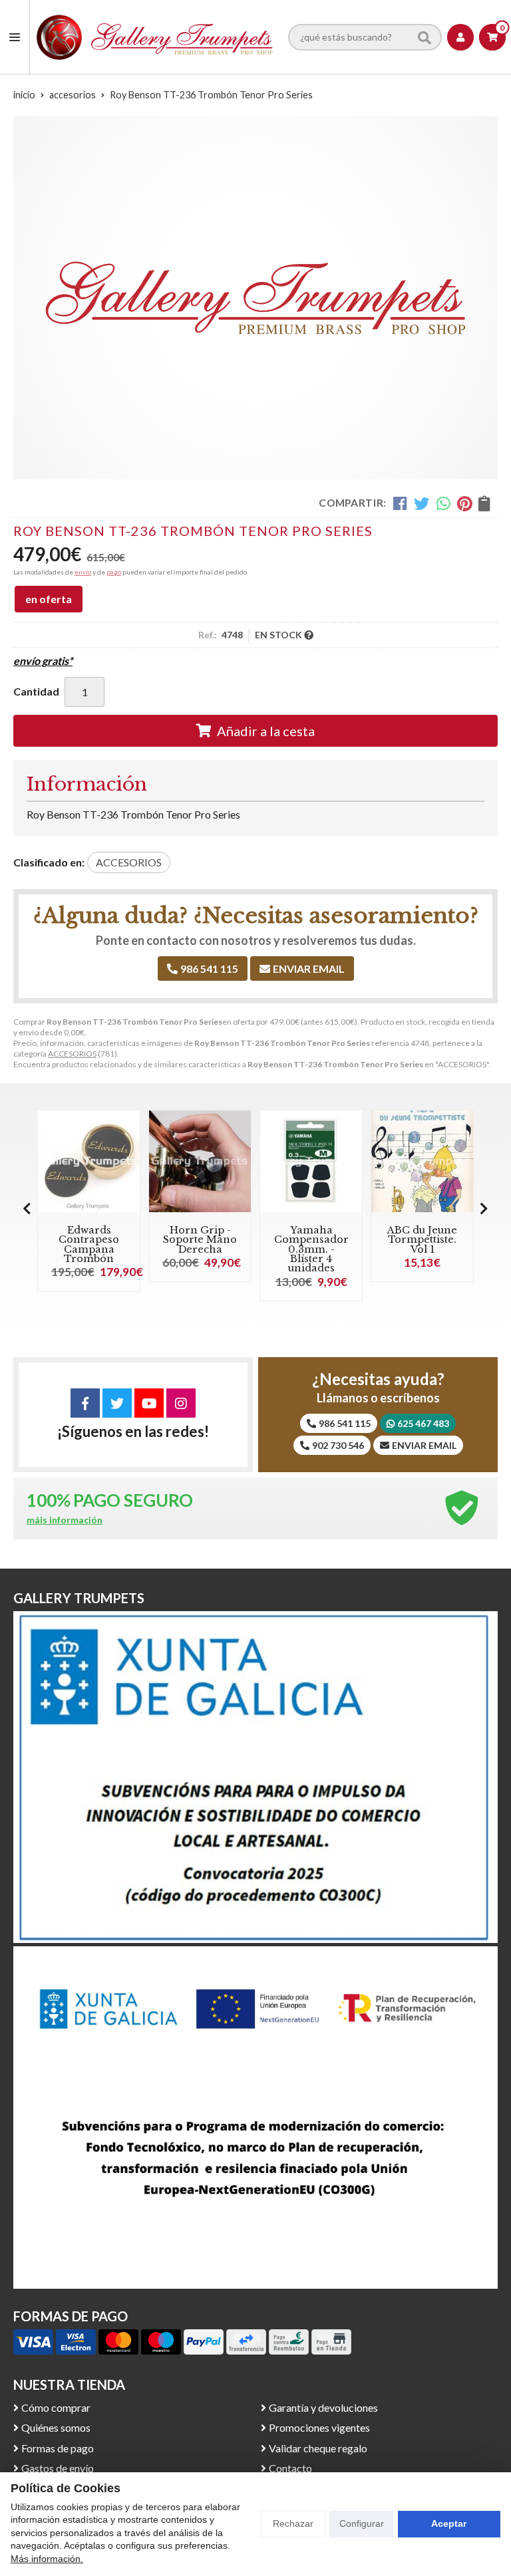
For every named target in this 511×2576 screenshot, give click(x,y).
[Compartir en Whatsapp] (443, 503)
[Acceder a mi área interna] (460, 37)
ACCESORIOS (72, 1054)
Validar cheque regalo (318, 2448)
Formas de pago (58, 2448)
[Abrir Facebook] (85, 1403)
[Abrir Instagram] (181, 1403)
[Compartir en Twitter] (422, 503)
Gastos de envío (58, 2468)
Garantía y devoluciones (323, 2407)
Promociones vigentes (319, 2427)
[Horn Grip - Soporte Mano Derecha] (200, 1161)
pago (114, 572)
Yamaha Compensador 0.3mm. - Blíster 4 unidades (311, 1249)
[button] (484, 1208)
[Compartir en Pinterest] (464, 503)
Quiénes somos (56, 2427)
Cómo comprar (56, 2407)
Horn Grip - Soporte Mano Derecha (200, 1240)
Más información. (47, 2559)
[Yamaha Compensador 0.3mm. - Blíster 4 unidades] (311, 1161)
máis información (65, 1520)
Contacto (290, 2468)
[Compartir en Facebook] (400, 503)
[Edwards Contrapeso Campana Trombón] (89, 1161)
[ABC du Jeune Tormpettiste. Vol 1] (422, 1161)
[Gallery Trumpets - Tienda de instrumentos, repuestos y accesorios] (155, 37)
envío (83, 572)
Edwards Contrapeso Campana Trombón (89, 1244)
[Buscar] (425, 37)
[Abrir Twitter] (117, 1403)
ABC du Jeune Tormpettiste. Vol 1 (422, 1240)
